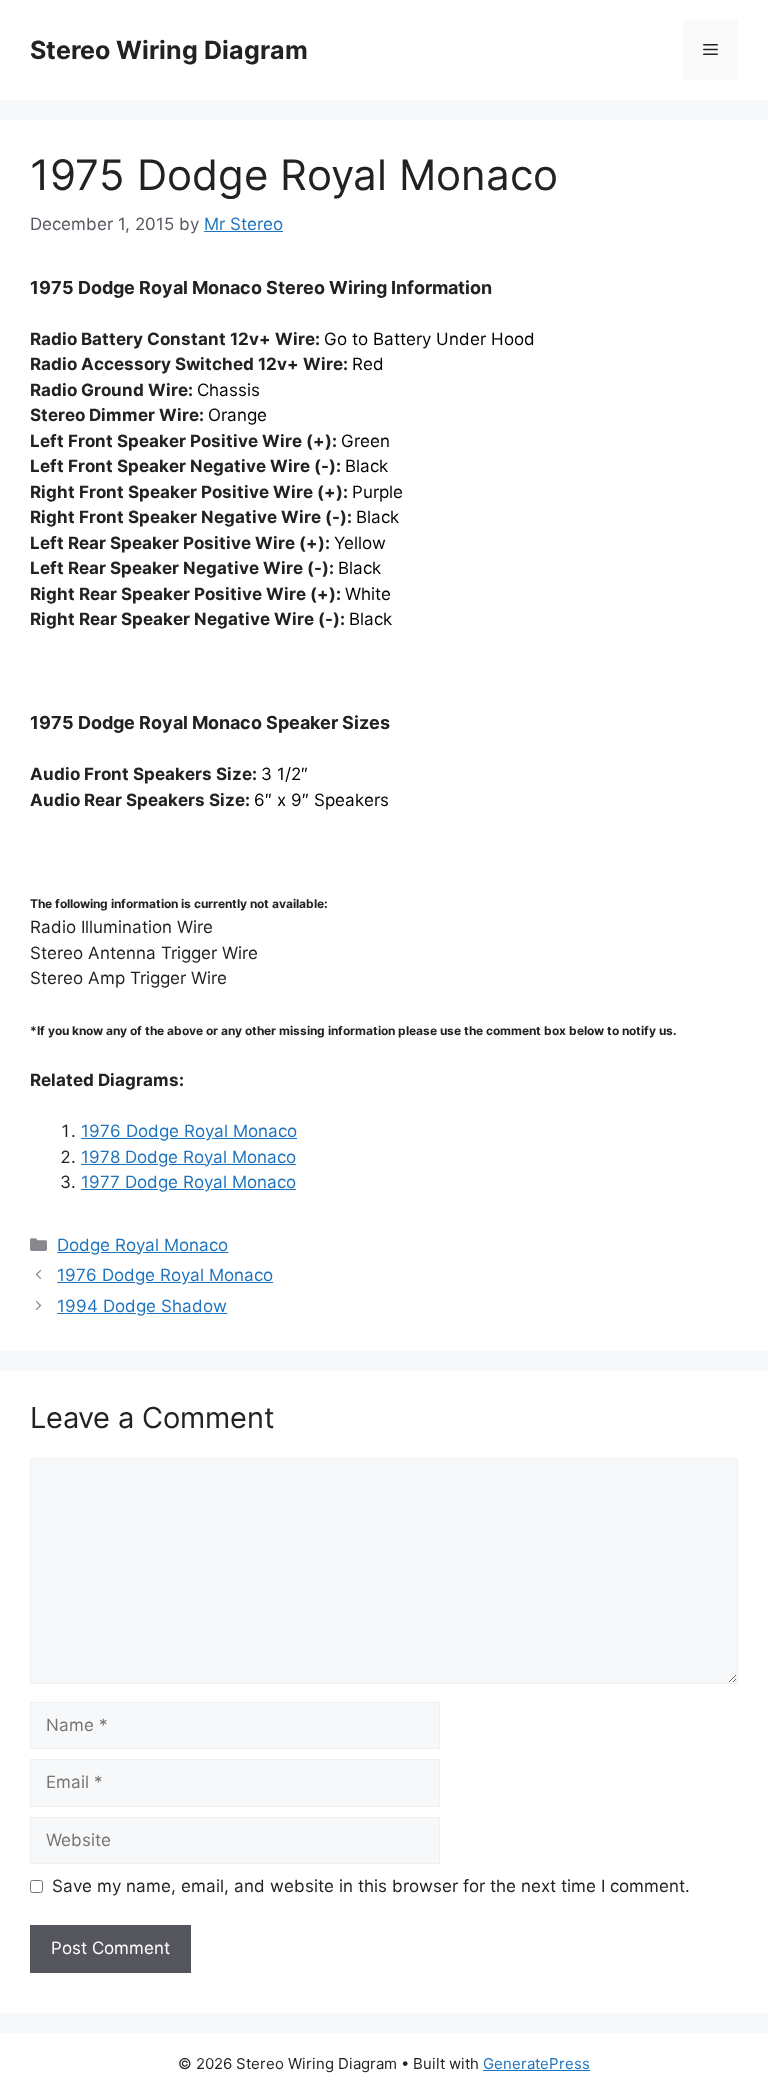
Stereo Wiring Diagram (169, 50)
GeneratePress (536, 2063)
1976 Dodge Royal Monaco (189, 1131)
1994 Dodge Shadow (142, 1306)
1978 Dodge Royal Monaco (188, 1157)
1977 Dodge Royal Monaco (188, 1182)
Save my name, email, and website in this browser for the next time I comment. (371, 1886)
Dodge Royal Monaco (142, 1245)
